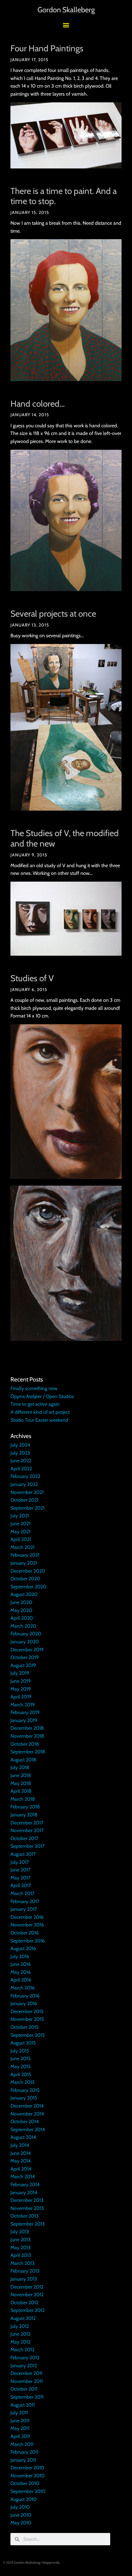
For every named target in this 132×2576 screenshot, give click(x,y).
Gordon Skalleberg (66, 10)
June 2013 (21, 2240)
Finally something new (34, 1388)
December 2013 (27, 2200)
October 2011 (24, 2389)
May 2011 (20, 2428)
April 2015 (21, 2074)
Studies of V (32, 978)
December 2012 (27, 2287)
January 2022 (24, 1484)
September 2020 (28, 1587)
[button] (66, 25)
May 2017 (20, 1878)
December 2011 (26, 2373)
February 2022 (25, 1476)
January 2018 (24, 1815)
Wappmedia (51, 2562)
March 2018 (23, 1799)
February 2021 (25, 1555)
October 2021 (24, 1500)
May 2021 (20, 1532)
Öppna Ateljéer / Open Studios (42, 1396)
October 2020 (25, 1579)
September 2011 (27, 2397)
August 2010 (23, 2499)
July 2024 (20, 1445)
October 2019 (25, 1657)
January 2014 (24, 2193)
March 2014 (23, 2177)
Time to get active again (35, 1404)
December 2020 (28, 1571)
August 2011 (23, 2405)
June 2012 (20, 2334)
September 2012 (27, 2310)
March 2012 (22, 2350)
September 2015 (28, 2035)
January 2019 (24, 1720)
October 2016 (25, 1933)
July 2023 (20, 1453)
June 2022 (21, 1461)
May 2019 (21, 1689)
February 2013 (25, 2271)
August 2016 (23, 1948)
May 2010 (21, 2523)
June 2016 (21, 1964)
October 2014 (25, 2122)
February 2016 (25, 1996)
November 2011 (27, 2381)
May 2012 (20, 2342)
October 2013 (25, 2216)
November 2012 (27, 2295)
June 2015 (21, 2058)
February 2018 (25, 1807)
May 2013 (21, 2248)
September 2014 (28, 2130)
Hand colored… (38, 404)
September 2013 (28, 2224)
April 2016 (21, 1980)
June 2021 (20, 1524)
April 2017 (21, 1885)
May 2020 (21, 1610)
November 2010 (27, 2476)
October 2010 (25, 2483)
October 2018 (25, 1744)
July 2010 (20, 2507)
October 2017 (24, 1838)
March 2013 (23, 2263)
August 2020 (24, 1594)
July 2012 (20, 2326)
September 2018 (28, 1752)
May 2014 (21, 2161)
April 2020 (22, 1618)
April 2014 (21, 2169)
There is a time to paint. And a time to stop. (64, 196)
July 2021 (20, 1516)
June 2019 (21, 1681)
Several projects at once (53, 614)
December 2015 (27, 2011)
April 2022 (21, 1469)
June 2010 (21, 2515)
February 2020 (26, 1634)
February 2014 (25, 2185)
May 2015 (21, 2066)
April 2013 (21, 2255)
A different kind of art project (40, 1412)
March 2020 (23, 1626)
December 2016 (27, 1917)
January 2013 (24, 2279)
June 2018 (21, 1775)
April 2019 (21, 1697)
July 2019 (20, 1673)
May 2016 (21, 1972)
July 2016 (20, 1956)
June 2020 (21, 1602)
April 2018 (21, 1791)
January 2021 (24, 1563)
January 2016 (24, 2003)
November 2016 (27, 1925)
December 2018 (27, 1728)
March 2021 (22, 1547)
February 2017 (25, 1901)
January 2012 (24, 2366)
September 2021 (27, 1508)
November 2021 (27, 1492)
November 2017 (27, 1830)
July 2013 (20, 2232)
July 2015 (20, 2051)
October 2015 (25, 2027)
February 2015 (25, 2090)
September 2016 (28, 1941)
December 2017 (27, 1823)
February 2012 (25, 2358)
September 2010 (28, 2491)
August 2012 (23, 2318)
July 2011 (19, 2413)
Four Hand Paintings (47, 48)
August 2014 (23, 2137)
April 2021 (21, 1539)
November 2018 (27, 1736)
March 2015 (23, 2082)
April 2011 (20, 2436)
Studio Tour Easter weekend (39, 1420)
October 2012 (24, 2303)
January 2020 (25, 1642)
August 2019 (23, 1665)
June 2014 (21, 2153)
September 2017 (27, 1846)
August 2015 (23, 2043)
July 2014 (20, 2145)
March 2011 (22, 2444)
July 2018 (20, 1767)
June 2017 (20, 1870)
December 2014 (27, 2106)
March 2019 (23, 1705)
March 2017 (22, 1893)
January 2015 (24, 2098)
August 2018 (23, 1760)
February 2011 (24, 2452)
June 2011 (20, 2421)
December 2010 (27, 2468)
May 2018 (21, 1783)
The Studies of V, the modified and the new (65, 838)
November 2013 (27, 2208)
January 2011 (23, 2460)
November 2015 (27, 2019)
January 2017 (24, 1909)
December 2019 (27, 1650)
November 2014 (27, 2114)
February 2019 (25, 1712)
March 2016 (23, 1988)
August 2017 (23, 1854)
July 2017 (20, 1862)
